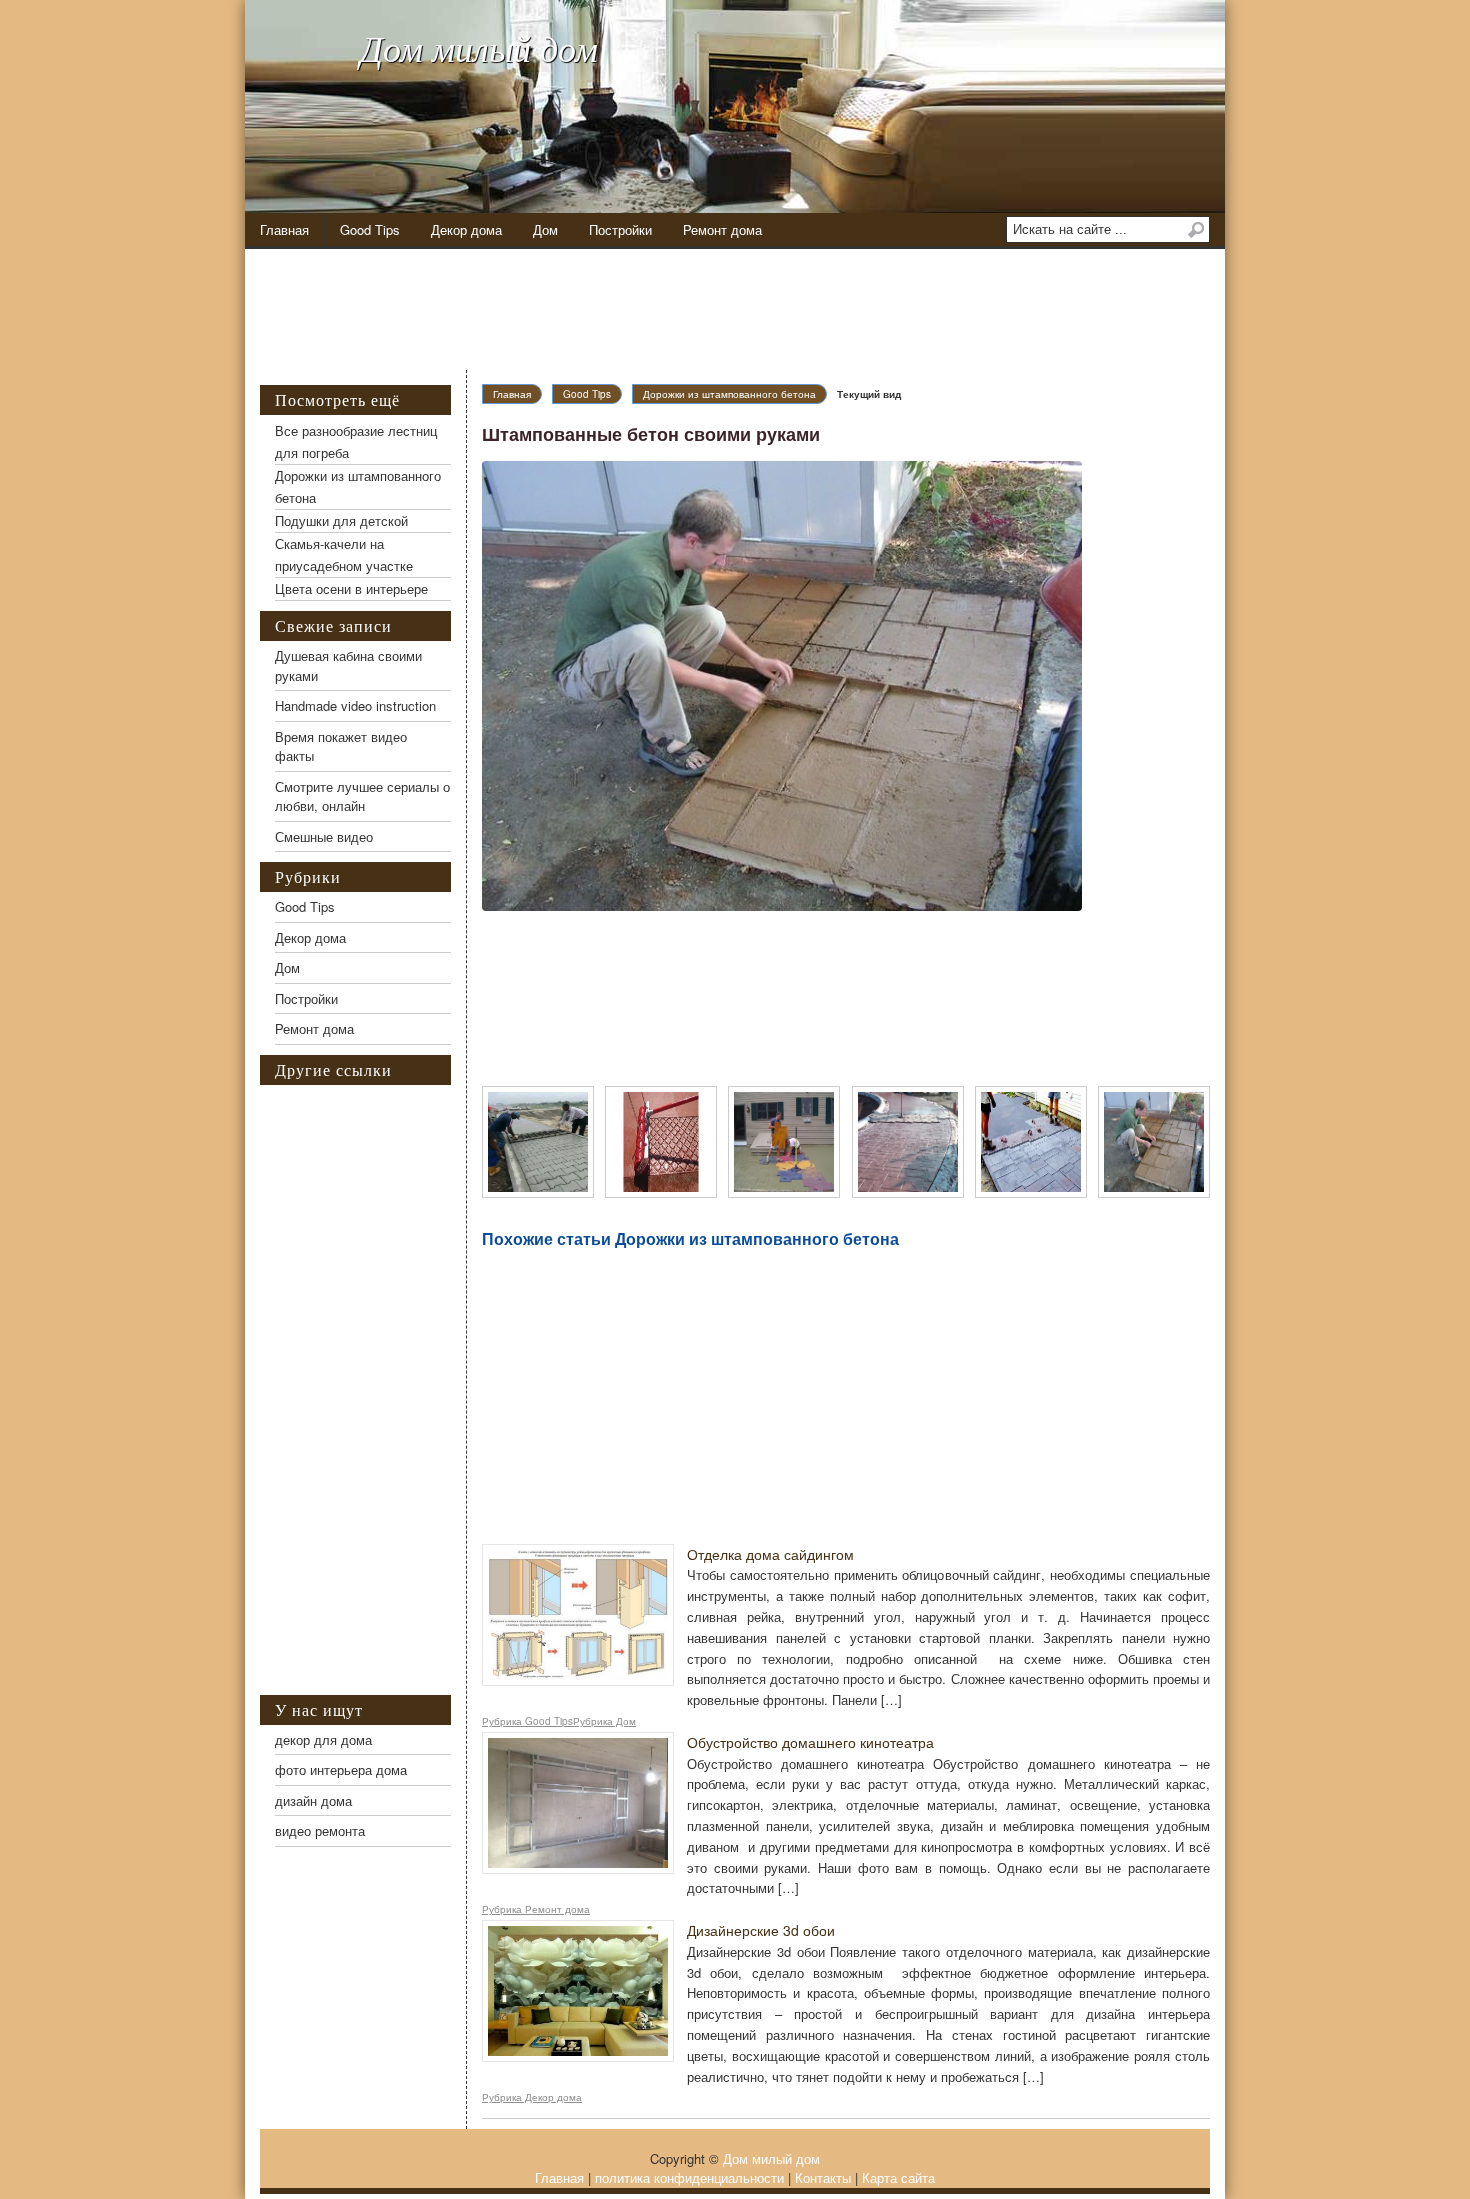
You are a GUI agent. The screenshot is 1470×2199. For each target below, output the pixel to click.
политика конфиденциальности (689, 2177)
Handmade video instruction (355, 705)
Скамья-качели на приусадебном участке (344, 554)
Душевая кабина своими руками (348, 665)
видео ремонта (320, 1830)
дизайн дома (313, 1800)
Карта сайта (898, 2177)
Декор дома (466, 229)
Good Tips (370, 229)
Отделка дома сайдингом (770, 1554)
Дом (545, 229)
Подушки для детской (341, 520)
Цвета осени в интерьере (351, 588)
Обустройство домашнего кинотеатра (810, 1742)
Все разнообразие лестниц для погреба (356, 441)
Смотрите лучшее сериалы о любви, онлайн (362, 796)
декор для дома (323, 1739)
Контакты (823, 2177)
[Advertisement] (750, 310)
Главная (284, 229)
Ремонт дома (722, 229)
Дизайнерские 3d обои (761, 1930)
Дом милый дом (479, 47)
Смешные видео (324, 836)
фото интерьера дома (341, 1769)
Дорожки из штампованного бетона (729, 394)
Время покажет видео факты (341, 746)
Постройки (620, 229)
